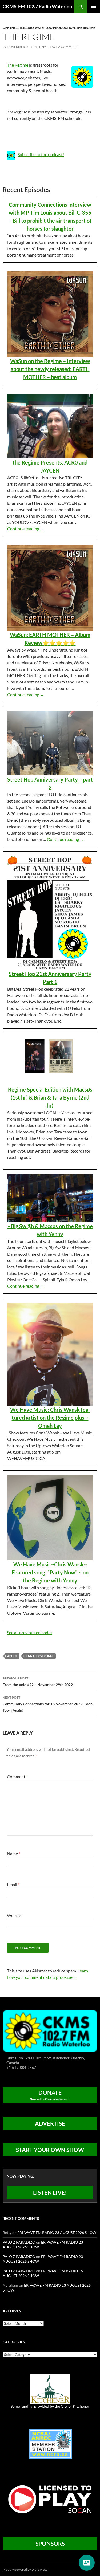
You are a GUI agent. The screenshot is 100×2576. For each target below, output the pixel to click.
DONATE (50, 2095)
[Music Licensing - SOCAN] (50, 2499)
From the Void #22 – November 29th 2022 (38, 1682)
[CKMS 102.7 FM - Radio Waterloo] (50, 2031)
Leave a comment (63, 47)
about (12, 1656)
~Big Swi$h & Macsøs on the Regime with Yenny (50, 1230)
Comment (17, 1777)
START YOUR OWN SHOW (50, 2150)
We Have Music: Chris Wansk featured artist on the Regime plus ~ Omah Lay (50, 1418)
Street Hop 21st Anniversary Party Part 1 (50, 978)
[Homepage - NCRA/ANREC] (50, 2443)
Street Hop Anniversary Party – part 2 (50, 783)
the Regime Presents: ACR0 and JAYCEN (50, 466)
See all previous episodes (30, 1632)
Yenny (41, 47)
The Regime (86, 28)
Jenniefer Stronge (39, 1656)
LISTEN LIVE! (50, 2192)
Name (14, 1853)
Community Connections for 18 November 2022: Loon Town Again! (48, 1704)
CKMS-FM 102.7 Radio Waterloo (37, 6)
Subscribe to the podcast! (41, 154)
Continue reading (26, 529)
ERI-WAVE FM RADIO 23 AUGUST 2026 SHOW (57, 2233)
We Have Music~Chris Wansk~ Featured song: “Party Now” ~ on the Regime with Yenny (50, 1572)
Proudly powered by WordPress (25, 2569)
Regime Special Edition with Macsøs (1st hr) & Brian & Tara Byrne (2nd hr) (50, 1097)
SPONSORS (50, 2543)
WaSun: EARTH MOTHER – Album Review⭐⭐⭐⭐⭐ (50, 639)
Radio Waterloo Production (49, 28)
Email (13, 1884)
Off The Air (12, 28)
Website (15, 1915)
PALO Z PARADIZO (19, 2242)
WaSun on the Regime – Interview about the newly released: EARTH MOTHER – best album (50, 369)
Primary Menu (94, 6)
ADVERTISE (50, 2123)
